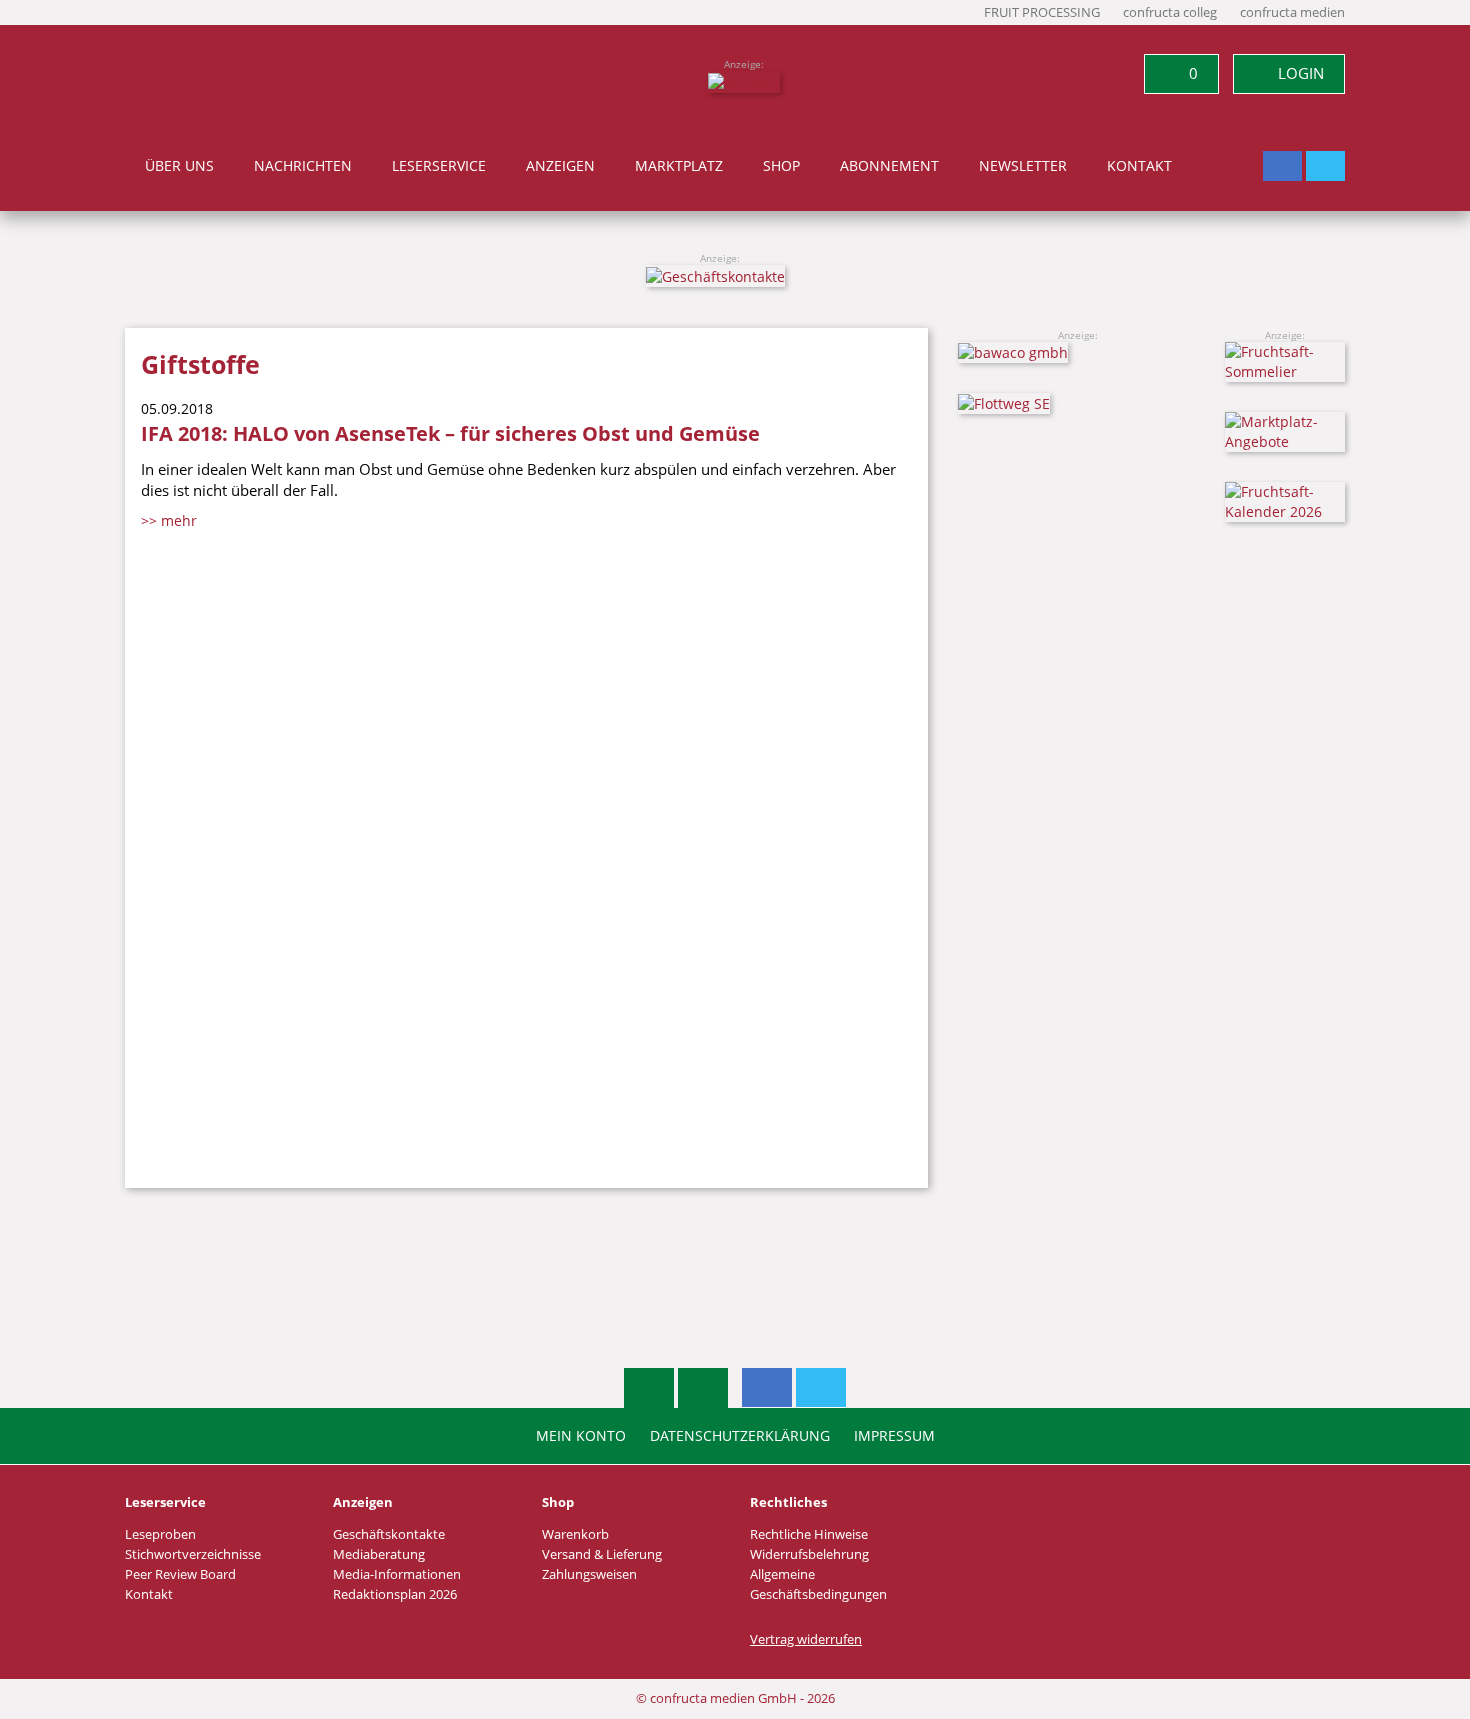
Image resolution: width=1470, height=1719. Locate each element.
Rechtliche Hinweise (809, 1534)
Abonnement (889, 166)
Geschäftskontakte (389, 1534)
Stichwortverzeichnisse (193, 1554)
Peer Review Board (180, 1574)
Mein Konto (581, 1436)
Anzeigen (560, 166)
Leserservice (439, 166)
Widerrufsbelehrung (809, 1554)
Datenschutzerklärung (740, 1436)
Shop (781, 166)
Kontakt (1139, 166)
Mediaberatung (379, 1554)
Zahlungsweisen (589, 1574)
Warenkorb (575, 1534)
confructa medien (1292, 12)
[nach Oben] (649, 1388)
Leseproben (160, 1534)
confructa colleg (1170, 12)
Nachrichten (303, 166)
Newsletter (1023, 166)
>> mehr (169, 520)
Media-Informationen (397, 1574)
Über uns (179, 166)
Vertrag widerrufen (806, 1639)
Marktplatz (679, 166)
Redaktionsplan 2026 (395, 1594)
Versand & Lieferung (602, 1554)
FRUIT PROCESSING (1042, 12)
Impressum (894, 1436)
